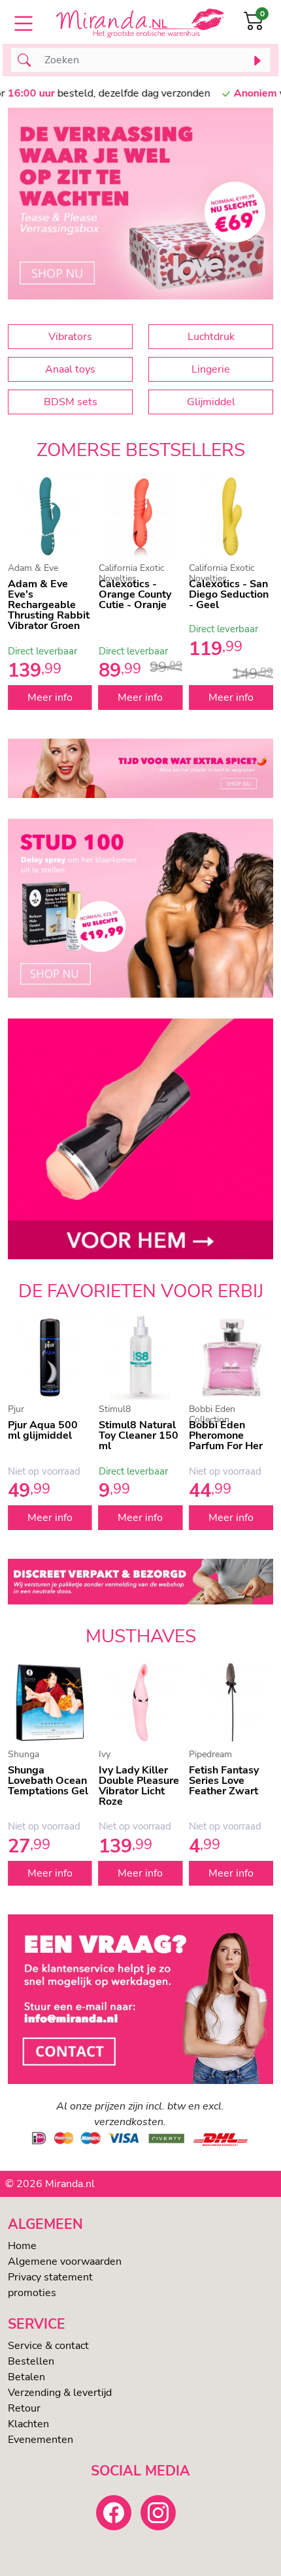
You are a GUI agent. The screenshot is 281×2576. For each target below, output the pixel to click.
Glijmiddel (211, 402)
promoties (32, 2293)
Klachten (28, 2424)
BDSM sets (71, 402)
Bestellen (31, 2361)
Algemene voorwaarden (65, 2262)
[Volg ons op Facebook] (114, 2513)
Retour (24, 2408)
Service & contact (48, 2346)
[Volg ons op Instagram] (158, 2513)
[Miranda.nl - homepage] (140, 23)
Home (22, 2246)
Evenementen (41, 2440)
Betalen (26, 2377)
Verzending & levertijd (60, 2393)
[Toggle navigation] (24, 23)
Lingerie (211, 369)
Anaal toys (70, 369)
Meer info (50, 698)
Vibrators (70, 337)
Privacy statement (50, 2277)
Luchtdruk (211, 337)
